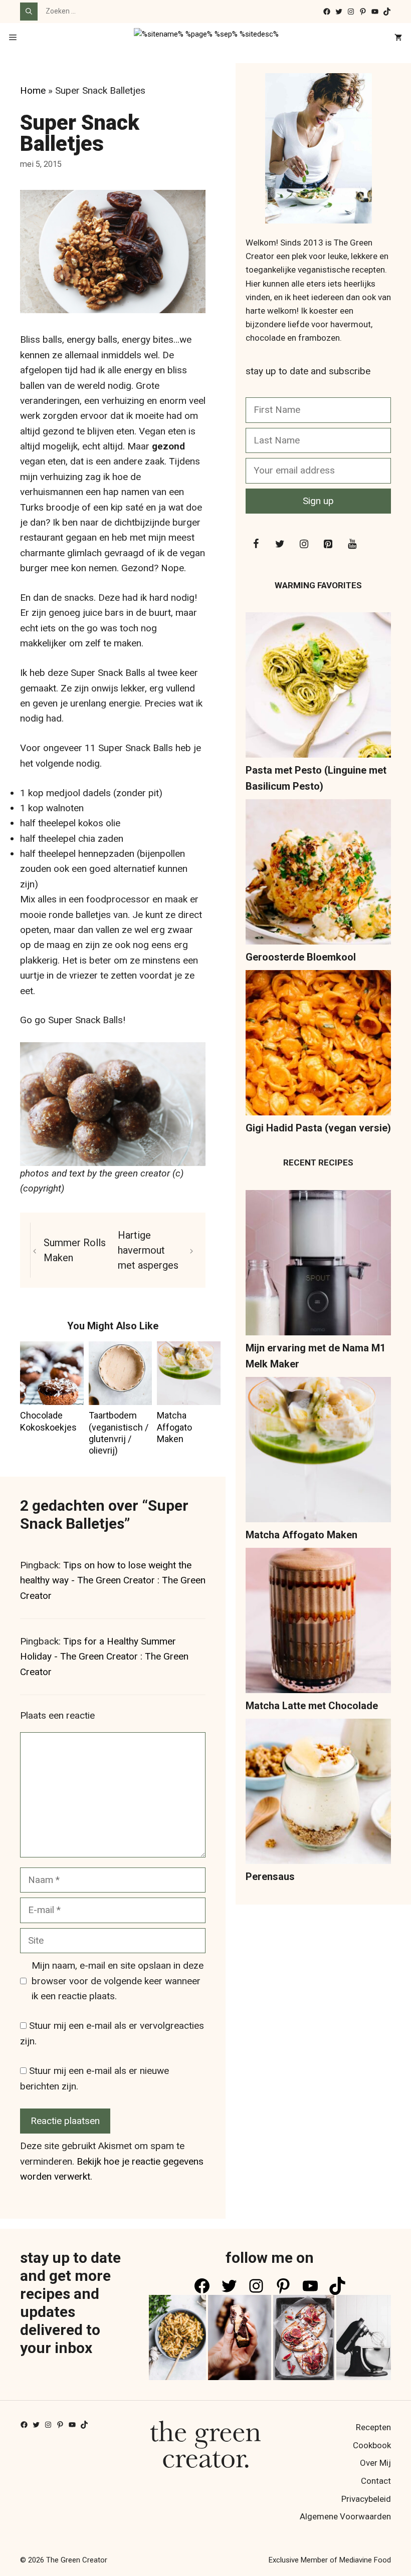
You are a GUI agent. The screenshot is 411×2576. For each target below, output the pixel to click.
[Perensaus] (318, 1794)
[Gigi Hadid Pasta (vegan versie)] (318, 1045)
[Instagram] (304, 544)
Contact (376, 2481)
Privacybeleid (366, 2499)
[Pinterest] (328, 544)
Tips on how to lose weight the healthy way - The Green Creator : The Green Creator (113, 1580)
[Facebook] (256, 544)
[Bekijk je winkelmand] (398, 38)
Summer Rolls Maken (75, 1250)
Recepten (373, 2427)
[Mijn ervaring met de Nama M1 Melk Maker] (318, 1265)
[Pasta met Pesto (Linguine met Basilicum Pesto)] (318, 687)
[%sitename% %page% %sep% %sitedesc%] (206, 38)
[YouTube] (352, 544)
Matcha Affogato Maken (174, 1427)
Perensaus (270, 1877)
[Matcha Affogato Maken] (318, 1452)
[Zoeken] (29, 12)
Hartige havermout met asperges (148, 1250)
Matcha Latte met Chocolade (312, 1706)
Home (33, 90)
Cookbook (372, 2445)
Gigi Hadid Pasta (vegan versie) (318, 1128)
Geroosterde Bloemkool (301, 957)
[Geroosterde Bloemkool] (318, 874)
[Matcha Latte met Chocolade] (318, 1623)
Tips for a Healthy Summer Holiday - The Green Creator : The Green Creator (104, 1657)
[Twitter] (280, 544)
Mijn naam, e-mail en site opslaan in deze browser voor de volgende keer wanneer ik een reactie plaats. (118, 1981)
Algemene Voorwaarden (345, 2516)
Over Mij (375, 2463)
